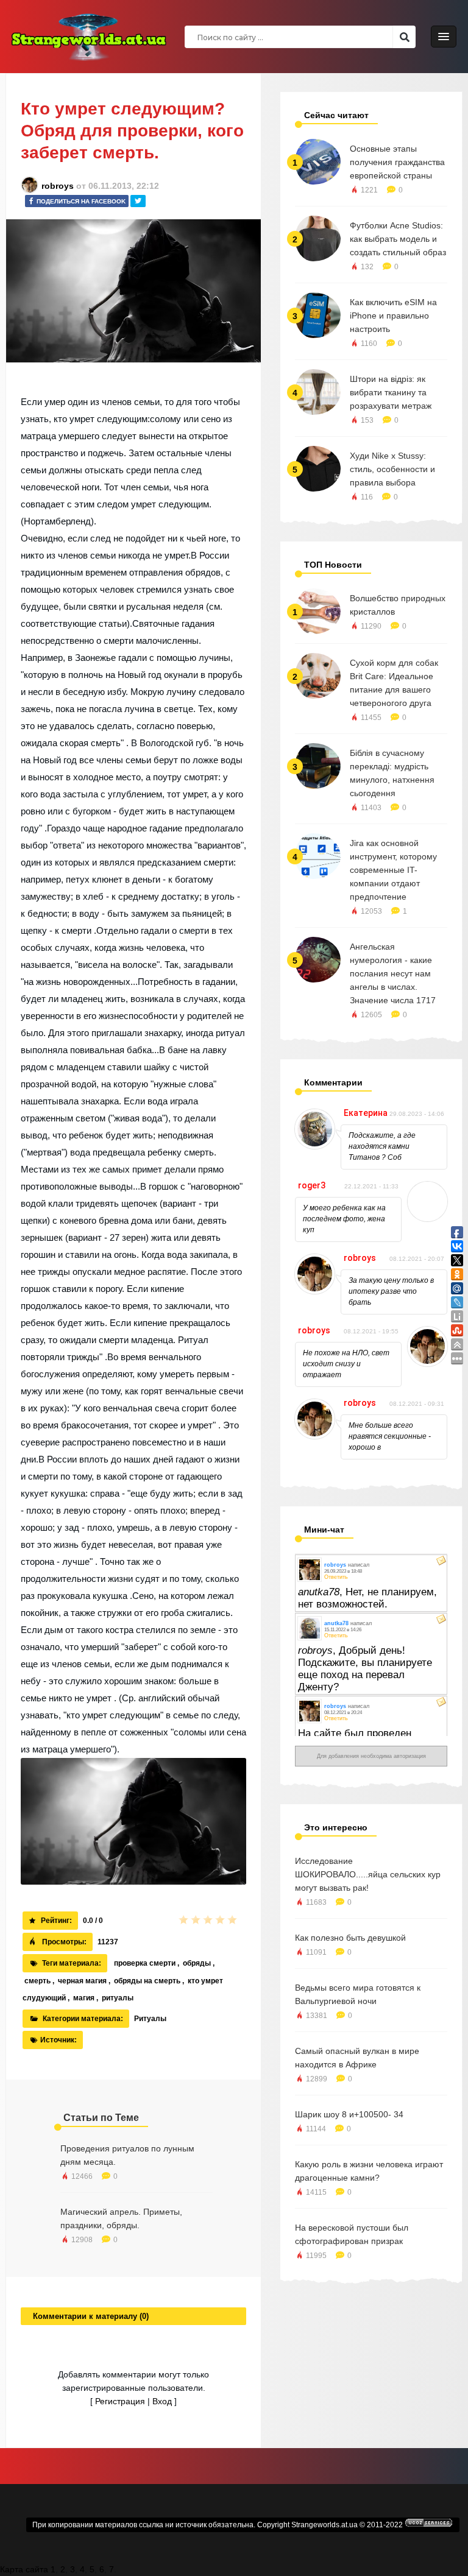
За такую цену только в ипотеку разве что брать (391, 1291)
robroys (58, 186)
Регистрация (120, 2401)
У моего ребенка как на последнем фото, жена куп (344, 1219)
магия (84, 1998)
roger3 (312, 1185)
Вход (162, 2401)
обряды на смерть (147, 1981)
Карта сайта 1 (28, 2569)
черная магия (82, 1981)
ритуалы (118, 1998)
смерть (37, 1981)
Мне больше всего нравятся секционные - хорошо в (390, 1436)
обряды (197, 1963)
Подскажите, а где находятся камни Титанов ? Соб (382, 1146)
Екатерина (366, 1113)
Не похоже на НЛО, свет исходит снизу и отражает (346, 1364)
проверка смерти (145, 1963)
